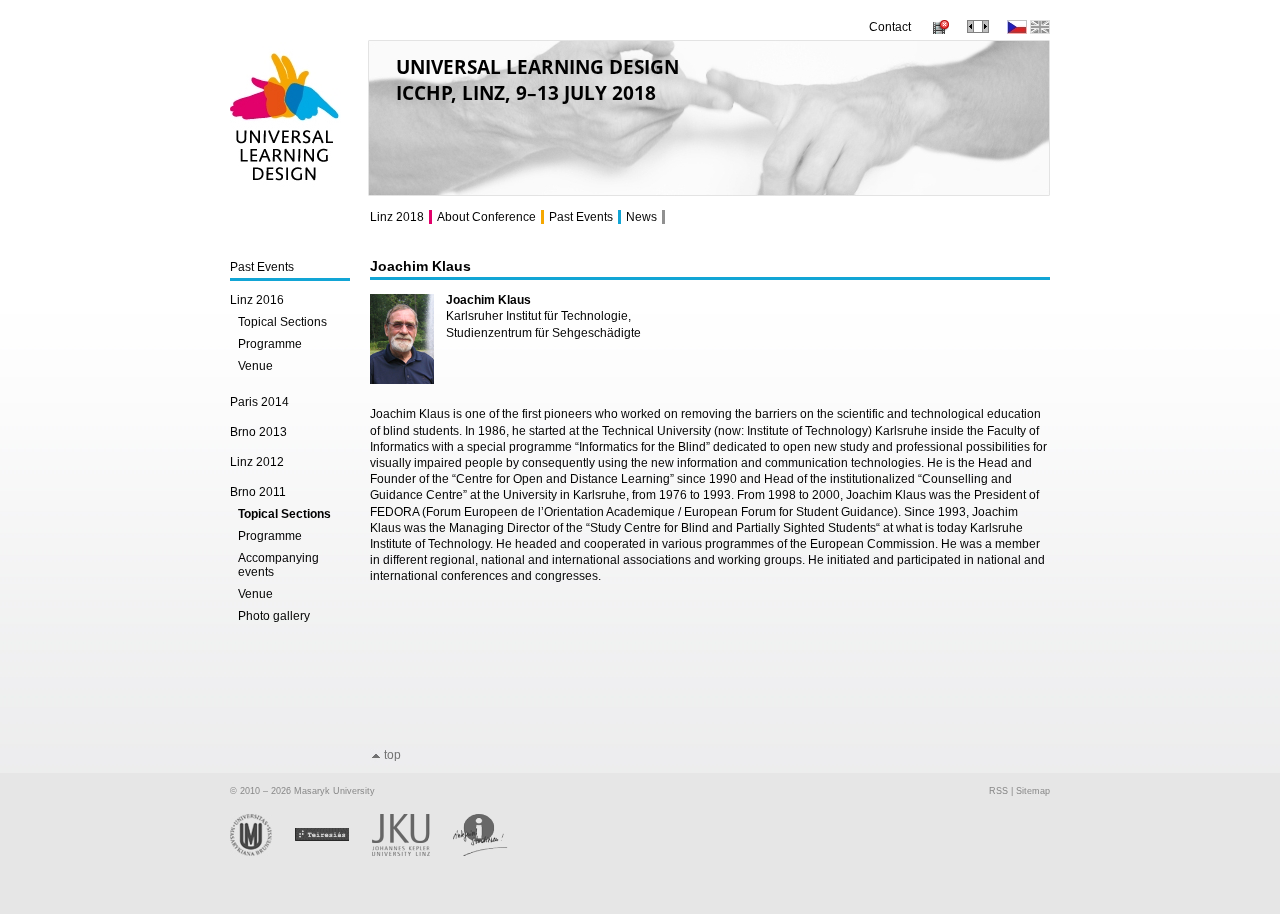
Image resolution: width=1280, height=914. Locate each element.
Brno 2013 (258, 432)
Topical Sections (282, 322)
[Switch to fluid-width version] (978, 29)
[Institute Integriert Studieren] (490, 853)
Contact (890, 27)
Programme (270, 344)
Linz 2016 (257, 300)
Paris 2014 (259, 402)
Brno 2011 (258, 492)
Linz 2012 (257, 462)
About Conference (486, 217)
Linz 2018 (397, 217)
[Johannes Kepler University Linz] (412, 853)
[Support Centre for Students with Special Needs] (333, 853)
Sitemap (1033, 791)
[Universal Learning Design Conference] (285, 190)
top (392, 755)
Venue (255, 366)
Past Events (262, 267)
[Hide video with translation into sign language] (939, 30)
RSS (998, 791)
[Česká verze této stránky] (1017, 30)
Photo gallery (274, 616)
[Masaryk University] (262, 853)
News (641, 217)
